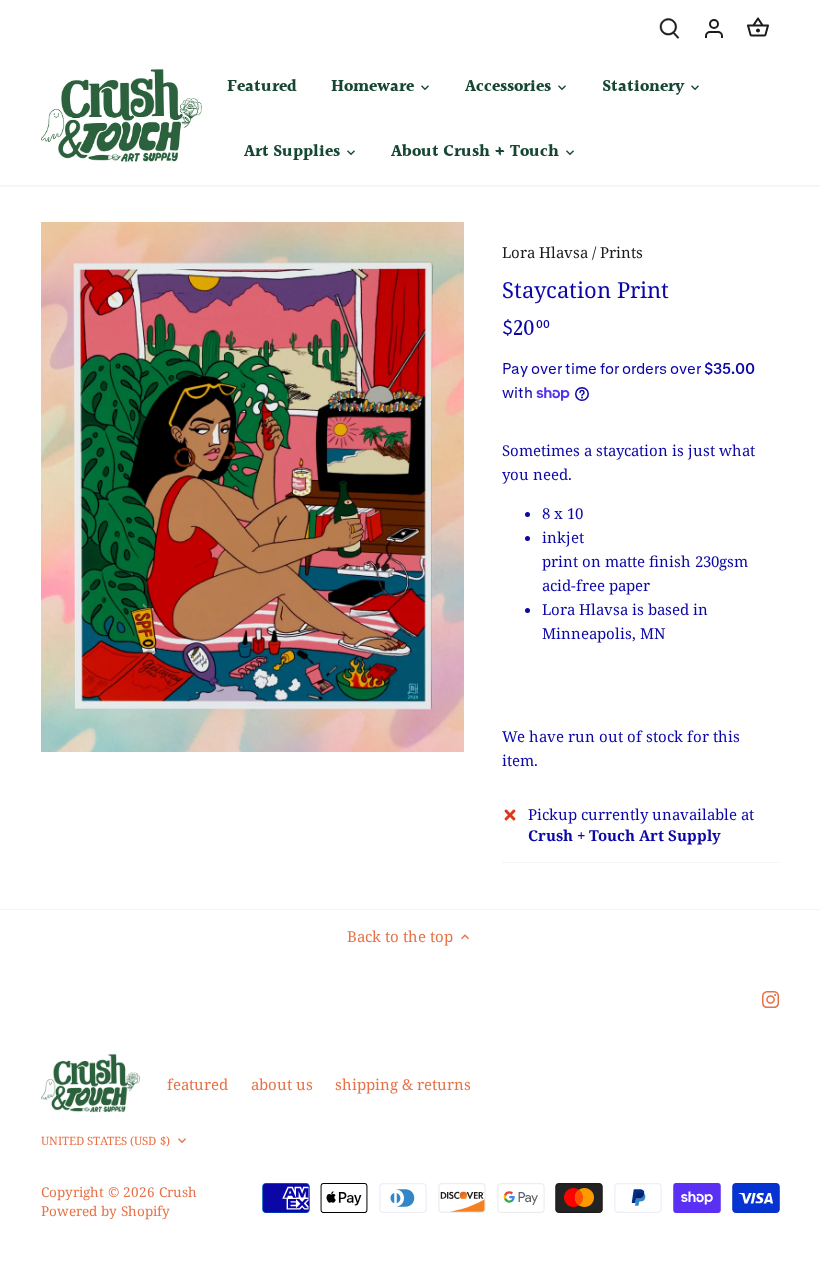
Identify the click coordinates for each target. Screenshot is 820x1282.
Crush (178, 1192)
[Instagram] (770, 997)
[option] (253, 487)
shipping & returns (403, 1084)
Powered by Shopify (105, 1211)
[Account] (714, 27)
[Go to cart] (758, 27)
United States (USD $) (105, 1141)
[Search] (670, 27)
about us (282, 1084)
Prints (621, 252)
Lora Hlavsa (545, 252)
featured (197, 1084)
